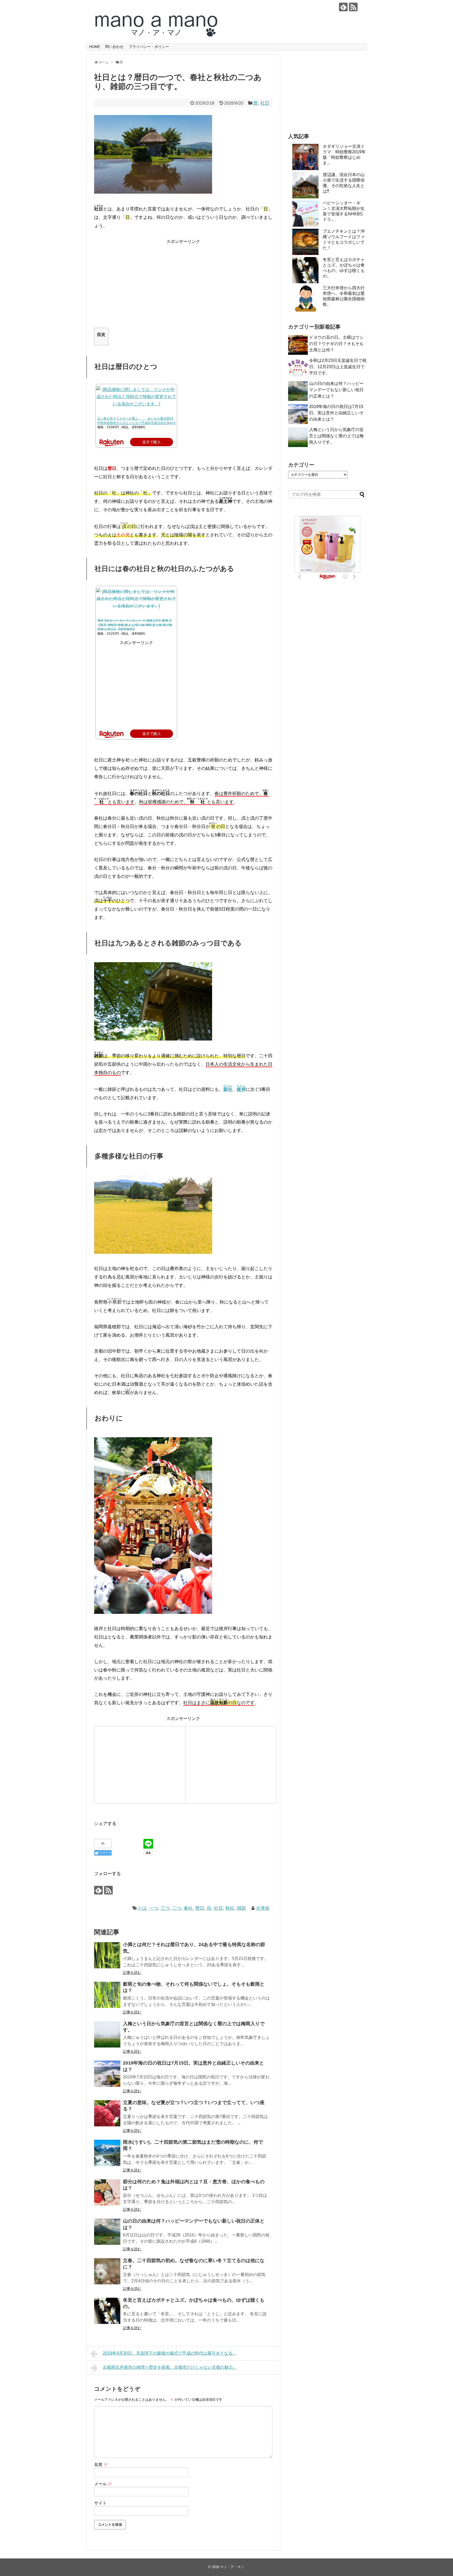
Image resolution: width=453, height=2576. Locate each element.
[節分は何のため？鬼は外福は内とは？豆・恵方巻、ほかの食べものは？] (107, 2192)
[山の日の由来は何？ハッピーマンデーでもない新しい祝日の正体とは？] (107, 2232)
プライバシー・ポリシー (149, 47)
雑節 (241, 1908)
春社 (188, 1908)
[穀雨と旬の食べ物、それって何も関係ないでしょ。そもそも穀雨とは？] (107, 1995)
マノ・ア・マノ (232, 2567)
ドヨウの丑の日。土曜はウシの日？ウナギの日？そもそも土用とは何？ (336, 344)
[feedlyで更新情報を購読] (343, 7)
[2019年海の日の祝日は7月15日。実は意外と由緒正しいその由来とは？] (107, 2074)
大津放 (263, 1908)
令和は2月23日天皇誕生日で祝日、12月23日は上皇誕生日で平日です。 (338, 367)
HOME (95, 47)
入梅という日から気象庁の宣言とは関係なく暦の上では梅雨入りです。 (336, 436)
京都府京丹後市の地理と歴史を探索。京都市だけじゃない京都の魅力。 (170, 2367)
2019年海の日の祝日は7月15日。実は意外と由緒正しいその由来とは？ (336, 413)
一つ (154, 1908)
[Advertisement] (183, 282)
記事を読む (132, 1973)
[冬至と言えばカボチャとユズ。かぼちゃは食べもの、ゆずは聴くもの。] (107, 2311)
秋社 (230, 1908)
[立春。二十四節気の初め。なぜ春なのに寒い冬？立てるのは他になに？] (107, 2271)
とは (142, 1908)
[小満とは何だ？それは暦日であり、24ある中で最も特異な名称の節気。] (107, 1955)
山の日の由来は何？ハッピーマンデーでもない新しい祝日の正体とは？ (336, 390)
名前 (101, 2465)
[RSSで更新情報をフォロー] (353, 7)
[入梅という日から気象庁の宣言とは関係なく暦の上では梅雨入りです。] (107, 2034)
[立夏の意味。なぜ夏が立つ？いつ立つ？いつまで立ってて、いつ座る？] (107, 2113)
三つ (165, 1908)
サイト (100, 2503)
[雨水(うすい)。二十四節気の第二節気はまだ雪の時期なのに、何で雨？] (107, 2153)
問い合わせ (114, 47)
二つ (177, 1908)
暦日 (200, 1908)
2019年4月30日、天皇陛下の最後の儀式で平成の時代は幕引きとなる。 (170, 2353)
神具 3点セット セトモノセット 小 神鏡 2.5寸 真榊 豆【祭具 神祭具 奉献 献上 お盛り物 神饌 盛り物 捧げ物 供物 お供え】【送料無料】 (135, 625)
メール (103, 2484)
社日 (265, 103)
